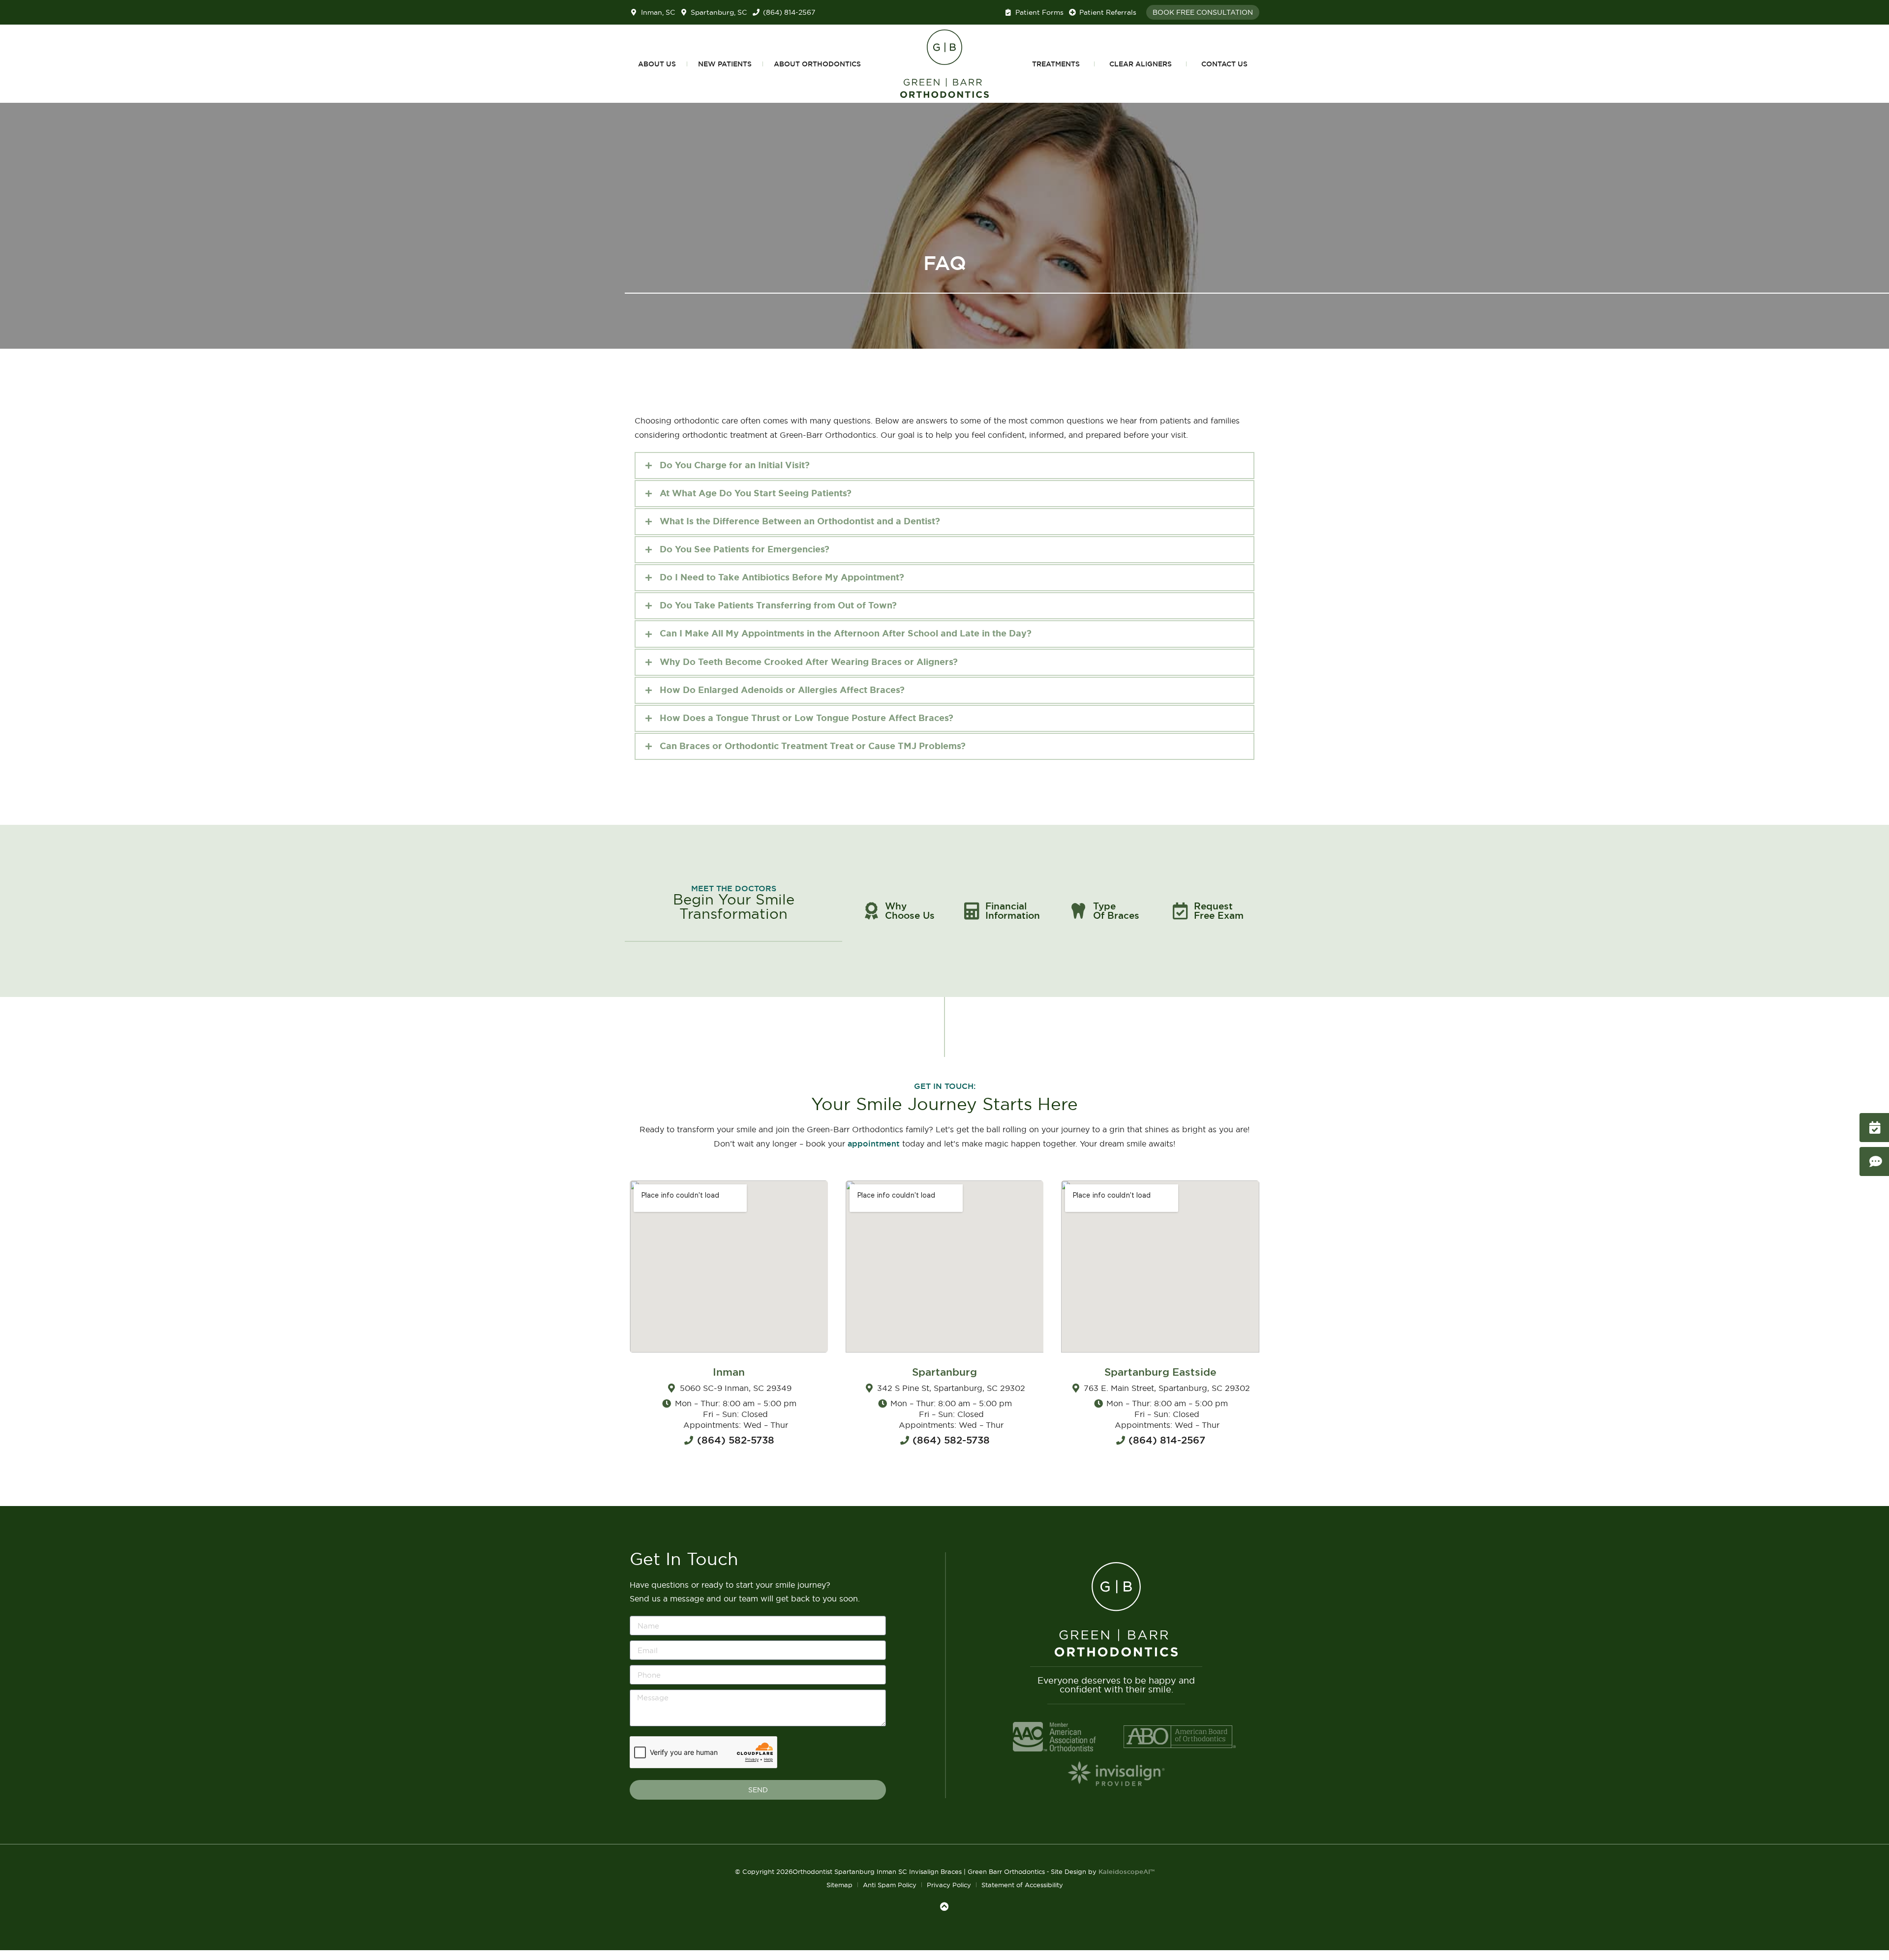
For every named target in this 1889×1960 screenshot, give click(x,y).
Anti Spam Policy (890, 1885)
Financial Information (1013, 911)
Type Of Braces (1116, 911)
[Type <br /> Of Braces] (1078, 911)
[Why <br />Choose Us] (871, 911)
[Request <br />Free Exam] (1180, 911)
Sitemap (839, 1885)
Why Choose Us (910, 911)
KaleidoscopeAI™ (1127, 1872)
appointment (874, 1144)
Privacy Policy (949, 1885)
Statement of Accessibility (1022, 1885)
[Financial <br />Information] (972, 911)
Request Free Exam (1219, 911)
